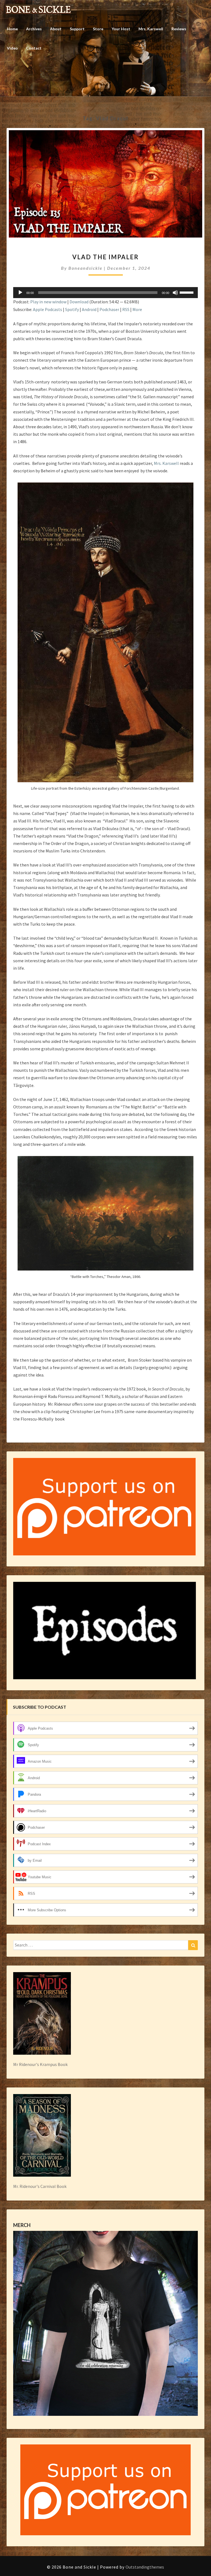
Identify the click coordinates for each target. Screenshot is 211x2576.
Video (12, 48)
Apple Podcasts (48, 309)
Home (12, 29)
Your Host (121, 29)
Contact (34, 48)
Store (98, 29)
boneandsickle (85, 268)
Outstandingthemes (145, 2567)
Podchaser (109, 309)
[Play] (20, 293)
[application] (105, 293)
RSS (126, 309)
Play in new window (48, 302)
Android (89, 309)
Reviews (179, 29)
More (137, 309)
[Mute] (175, 293)
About (56, 29)
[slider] (187, 292)
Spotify (72, 309)
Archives (34, 29)
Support (77, 29)
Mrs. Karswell (151, 29)
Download (79, 302)
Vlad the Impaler (105, 257)
